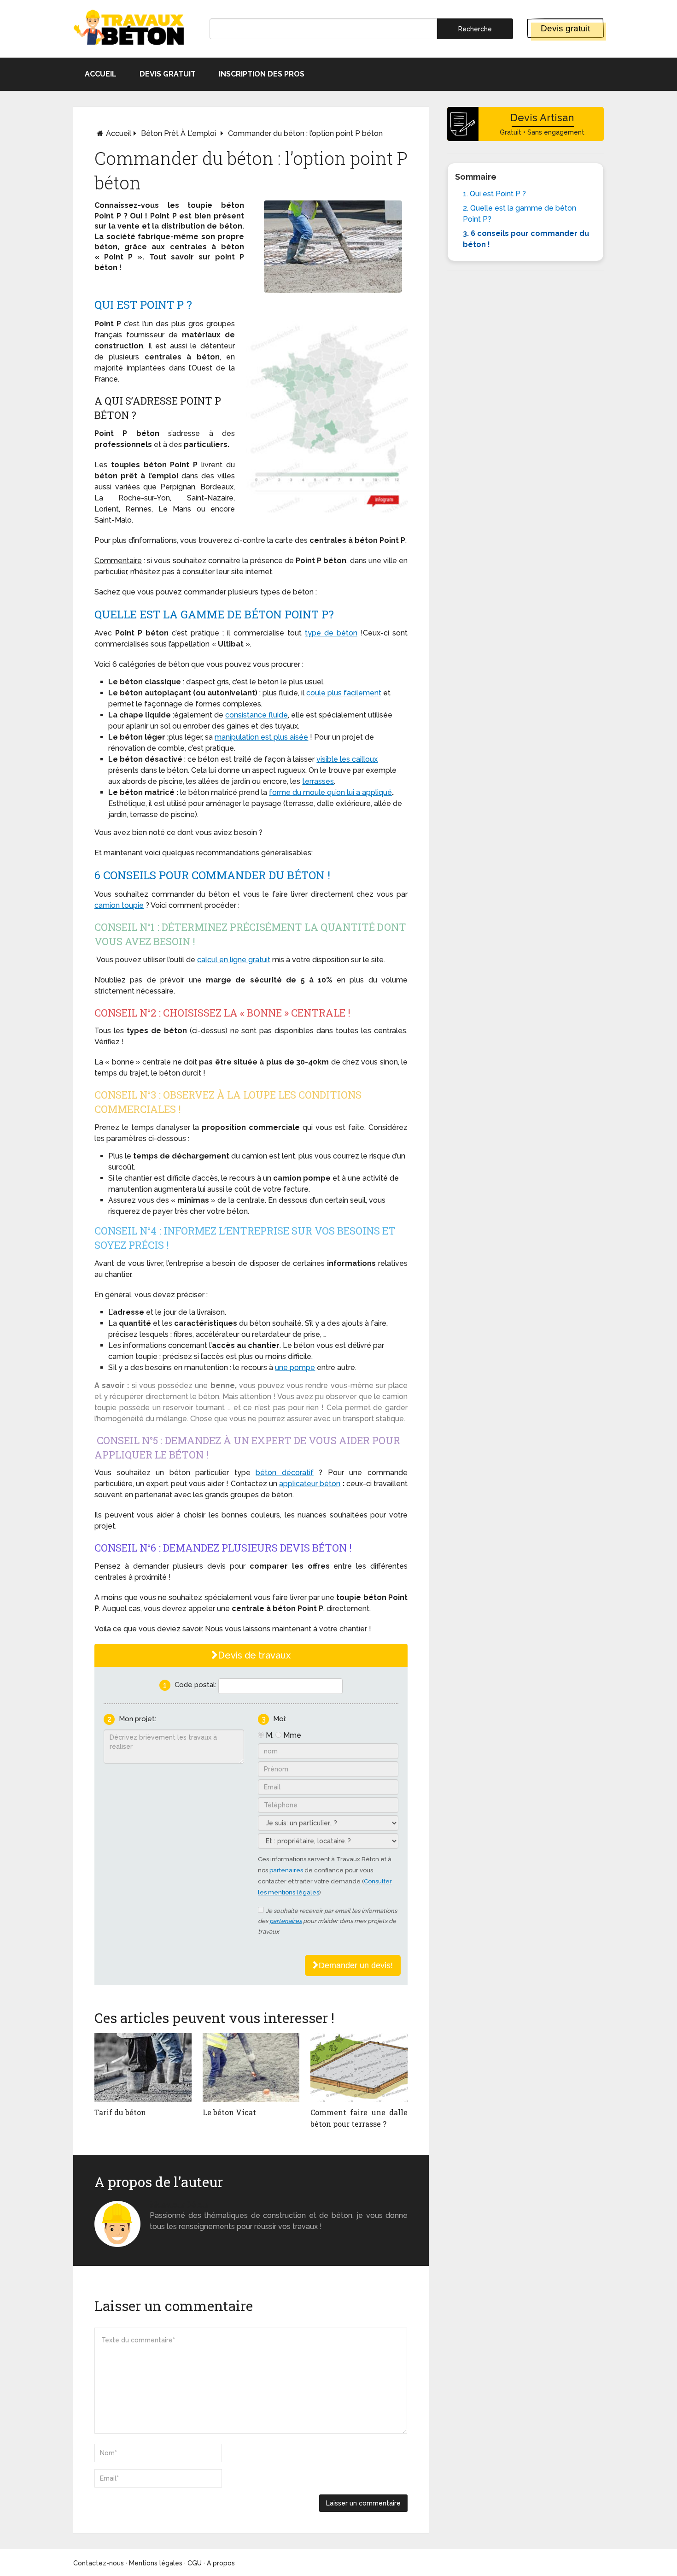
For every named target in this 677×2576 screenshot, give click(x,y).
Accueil (101, 74)
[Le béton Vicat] (251, 2068)
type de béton (331, 633)
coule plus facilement (344, 693)
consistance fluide (257, 715)
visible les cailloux (347, 759)
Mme (292, 1735)
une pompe (295, 1367)
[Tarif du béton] (143, 2068)
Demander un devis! (356, 1965)
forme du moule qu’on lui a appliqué (330, 792)
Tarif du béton (120, 2112)
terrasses (318, 781)
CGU (195, 2563)
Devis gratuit (565, 28)
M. (270, 1735)
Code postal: (196, 1685)
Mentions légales (156, 2563)
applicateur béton (310, 1484)
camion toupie (119, 905)
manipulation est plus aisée (261, 737)
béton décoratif (285, 1473)
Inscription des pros (262, 74)
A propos (221, 2563)
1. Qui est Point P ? (494, 194)
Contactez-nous (99, 2563)
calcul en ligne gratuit (234, 960)
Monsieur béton (179, 2204)
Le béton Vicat (229, 2112)
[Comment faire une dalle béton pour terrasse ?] (359, 2068)
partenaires (286, 1870)
